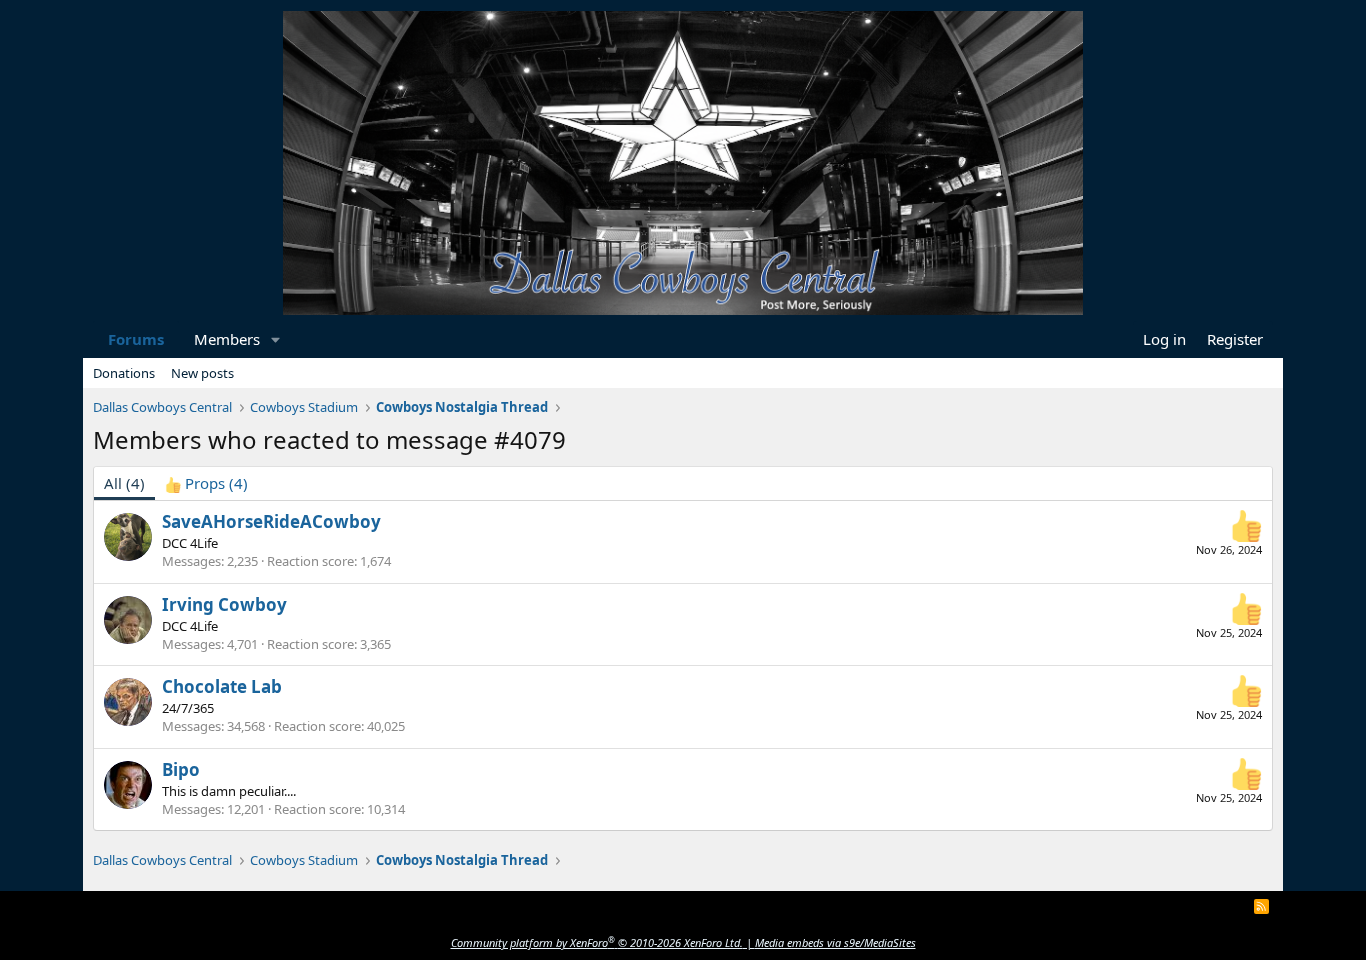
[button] (276, 339)
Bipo (181, 769)
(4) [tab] (124, 483)
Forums (136, 339)
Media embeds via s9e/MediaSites (835, 942)
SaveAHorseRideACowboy (271, 521)
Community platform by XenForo (597, 942)
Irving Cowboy (224, 604)
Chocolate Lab (222, 686)
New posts (202, 373)
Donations (124, 373)
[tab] (206, 483)
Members (227, 339)
